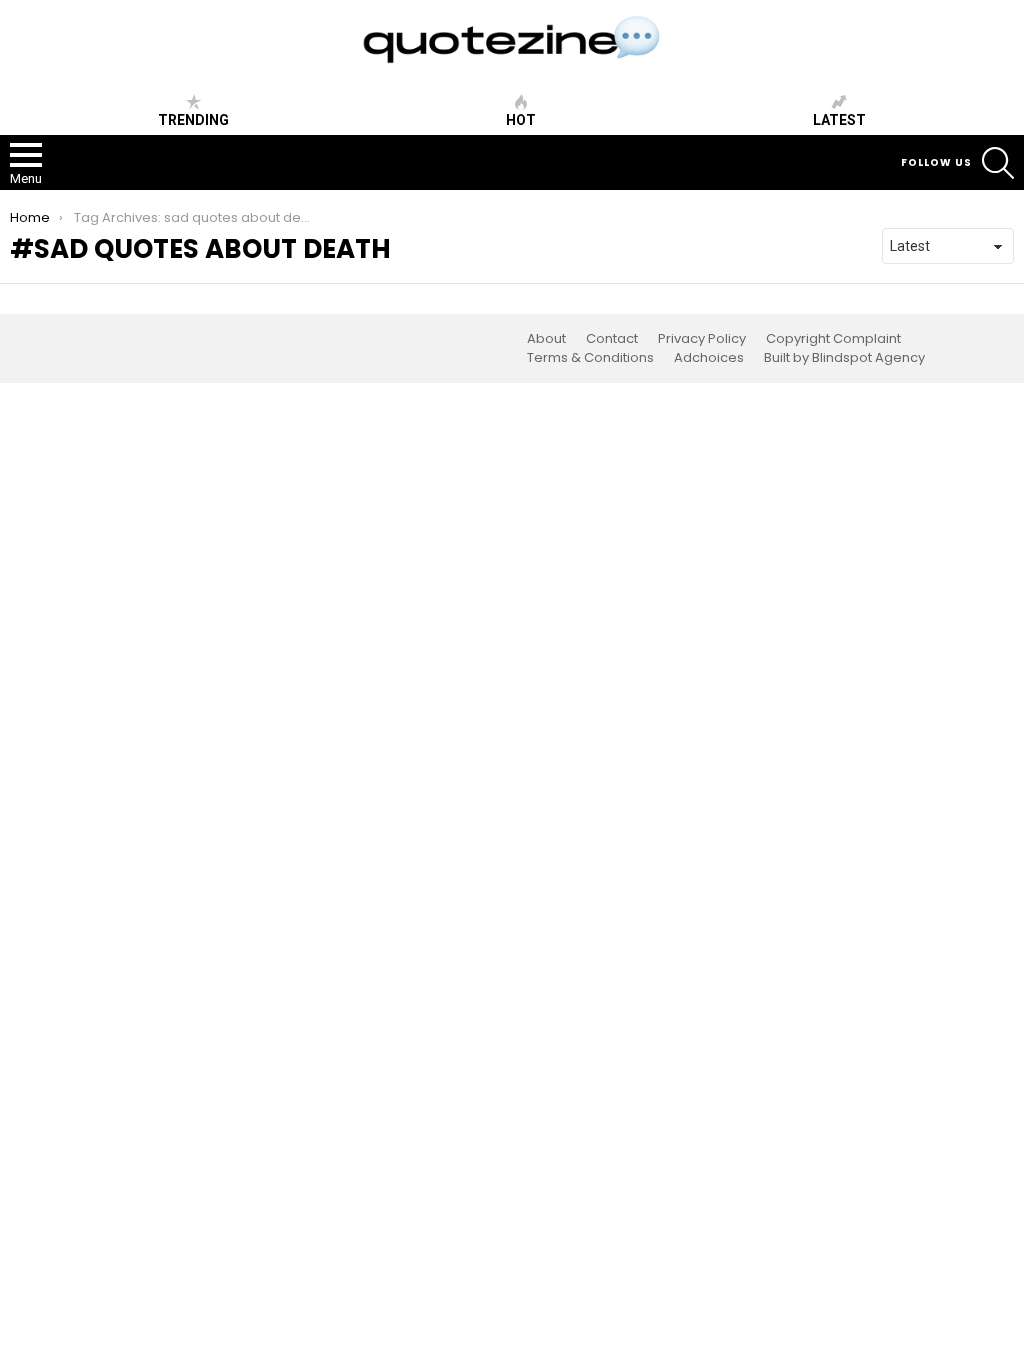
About (546, 339)
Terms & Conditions (590, 358)
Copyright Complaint (833, 339)
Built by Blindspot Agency (844, 358)
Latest (839, 120)
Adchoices (709, 358)
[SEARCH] (998, 163)
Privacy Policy (702, 339)
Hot (521, 120)
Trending (193, 120)
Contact (612, 339)
